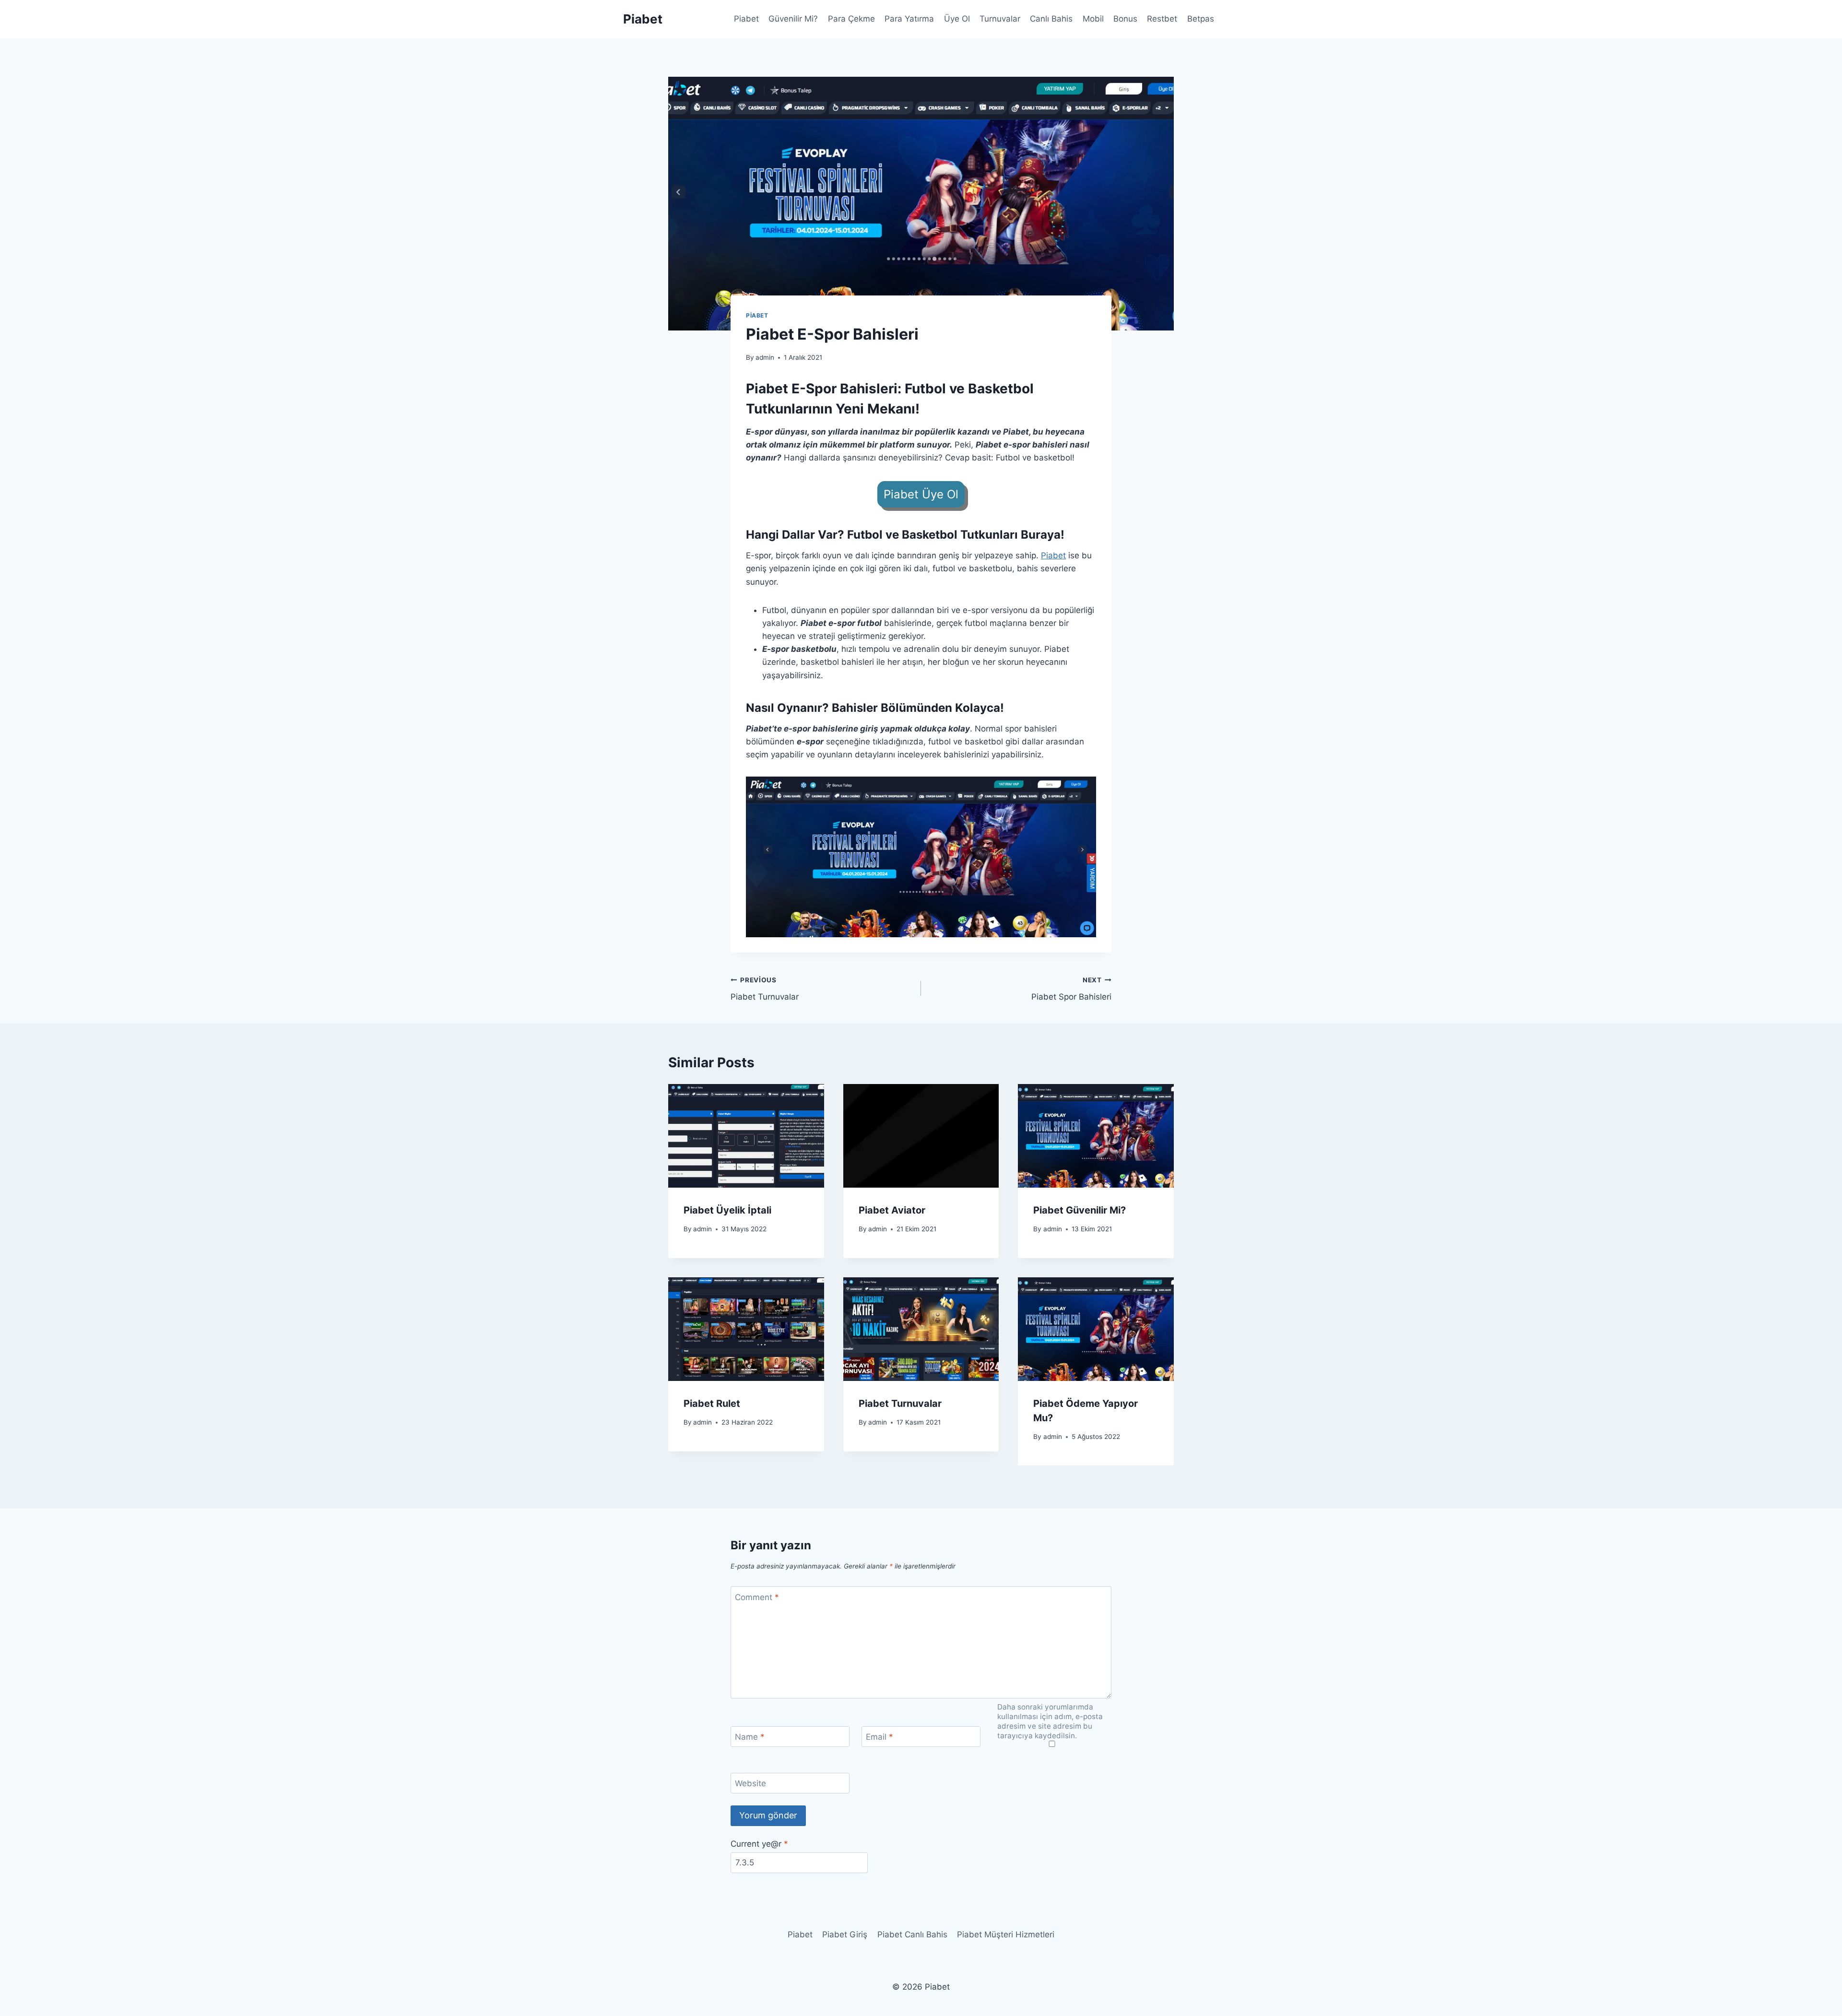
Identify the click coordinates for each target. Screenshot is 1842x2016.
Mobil (1093, 19)
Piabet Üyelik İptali (727, 1210)
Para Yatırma (909, 19)
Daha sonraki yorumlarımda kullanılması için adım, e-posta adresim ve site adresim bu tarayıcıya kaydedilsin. (1050, 1721)
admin (765, 357)
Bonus (1125, 19)
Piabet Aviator (892, 1210)
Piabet (746, 19)
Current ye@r (759, 1844)
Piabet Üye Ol (921, 494)
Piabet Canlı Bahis (912, 1934)
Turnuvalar (1000, 19)
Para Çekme (851, 19)
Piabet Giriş (845, 1934)
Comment (757, 1597)
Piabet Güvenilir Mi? (1080, 1210)
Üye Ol (957, 19)
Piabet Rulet (712, 1403)
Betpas (1201, 19)
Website (750, 1783)
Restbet (1162, 19)
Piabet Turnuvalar (765, 989)
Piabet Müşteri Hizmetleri (1006, 1934)
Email (880, 1737)
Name (750, 1737)
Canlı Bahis (1051, 19)
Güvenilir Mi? (793, 19)
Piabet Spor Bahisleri (1071, 989)
